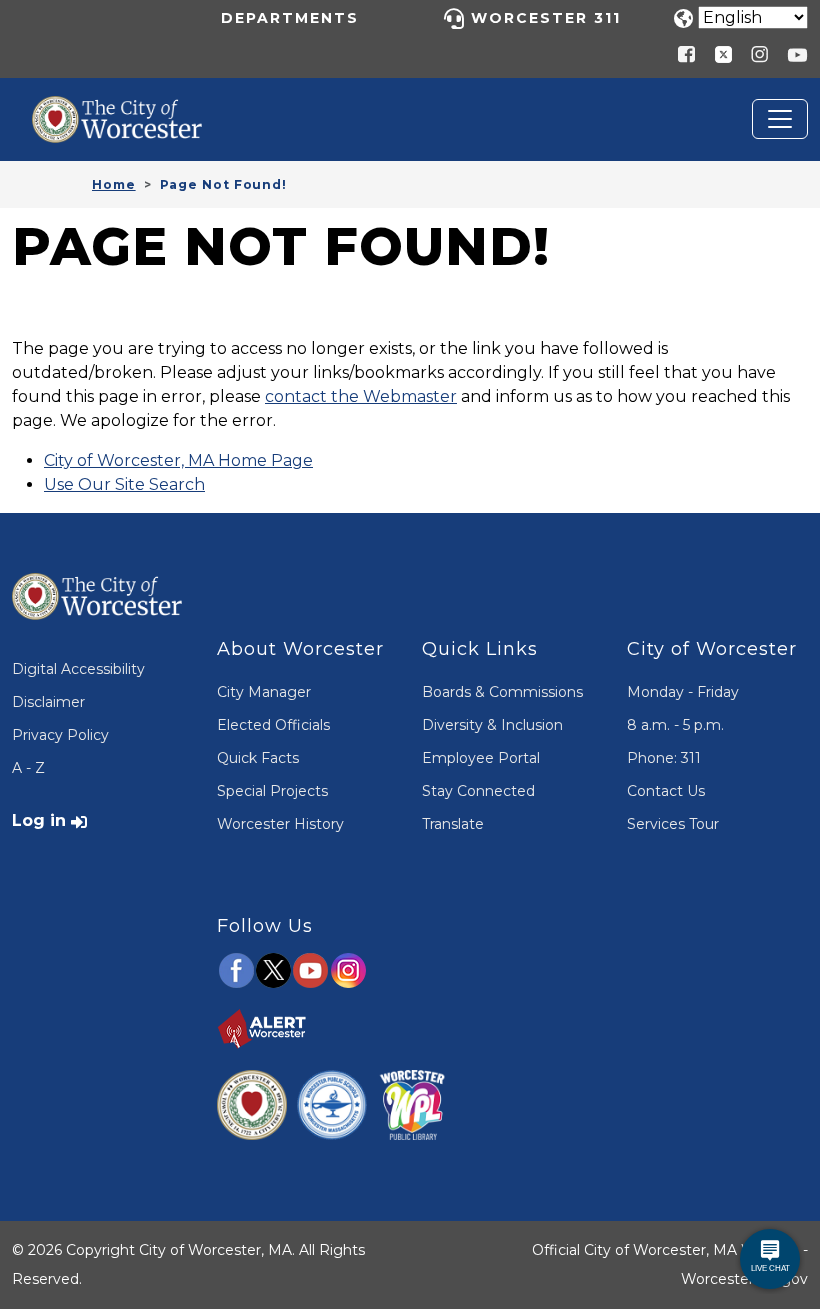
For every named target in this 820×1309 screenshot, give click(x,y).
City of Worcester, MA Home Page (178, 460)
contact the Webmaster (361, 396)
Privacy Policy (60, 735)
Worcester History (280, 824)
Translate (453, 824)
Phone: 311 (664, 758)
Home (114, 184)
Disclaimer (48, 702)
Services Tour (673, 824)
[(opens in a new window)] (716, 53)
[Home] (132, 111)
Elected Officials (273, 725)
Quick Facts (258, 758)
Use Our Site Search (124, 484)
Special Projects (272, 791)
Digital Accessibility (78, 669)
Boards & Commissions (502, 692)
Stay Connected (478, 791)
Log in (39, 820)
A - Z (28, 768)
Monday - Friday (683, 692)
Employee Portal (481, 758)
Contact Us (666, 791)
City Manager (264, 692)
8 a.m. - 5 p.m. (675, 725)
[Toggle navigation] (780, 119)
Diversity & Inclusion (492, 725)
